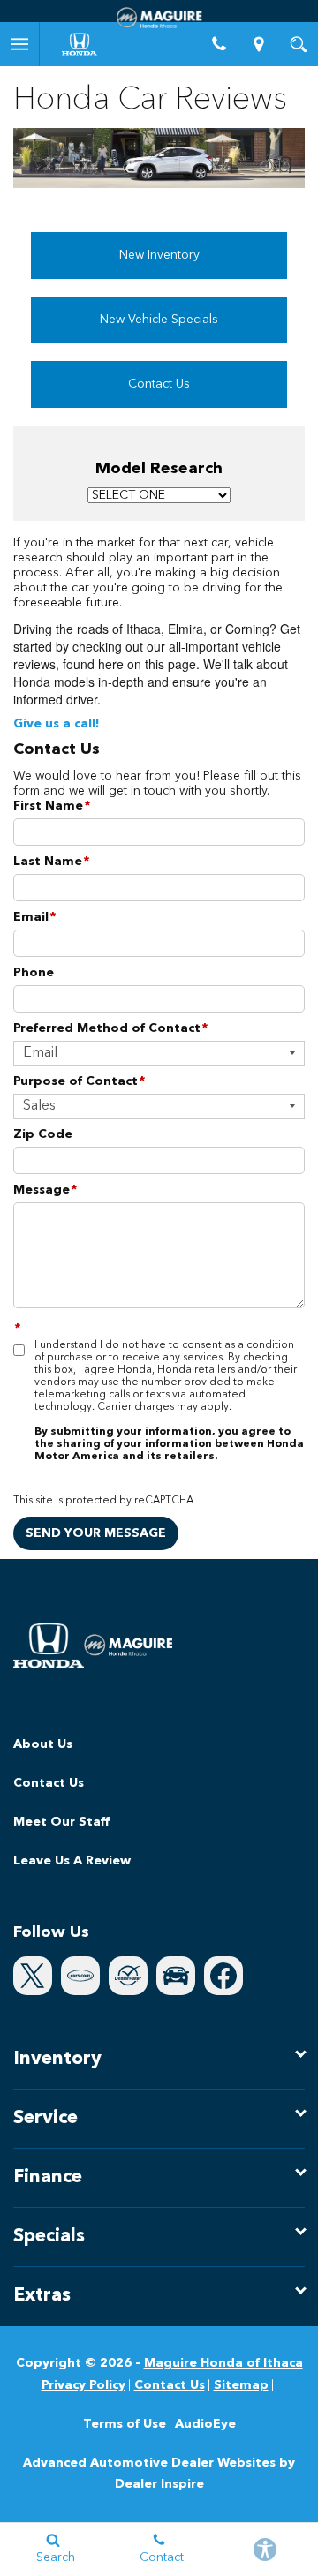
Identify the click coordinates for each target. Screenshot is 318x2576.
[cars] (80, 1976)
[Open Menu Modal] (20, 44)
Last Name (51, 862)
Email (34, 917)
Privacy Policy (83, 2385)
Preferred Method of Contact (110, 1028)
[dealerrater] (128, 1976)
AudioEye (205, 2424)
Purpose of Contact (79, 1081)
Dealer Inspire (159, 2484)
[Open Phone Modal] (219, 44)
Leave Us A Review (72, 1861)
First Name (52, 806)
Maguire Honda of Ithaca (223, 2363)
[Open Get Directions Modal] (258, 44)
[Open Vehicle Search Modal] (298, 44)
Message (45, 1190)
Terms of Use (125, 2424)
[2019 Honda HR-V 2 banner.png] (159, 158)
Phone (34, 973)
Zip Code (43, 1134)
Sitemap (241, 2385)
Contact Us (159, 384)
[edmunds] (176, 1976)
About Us (43, 1744)
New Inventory (159, 255)
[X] (33, 1976)
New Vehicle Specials (159, 320)
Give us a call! (57, 724)
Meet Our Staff (61, 1822)
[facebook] (223, 1976)
